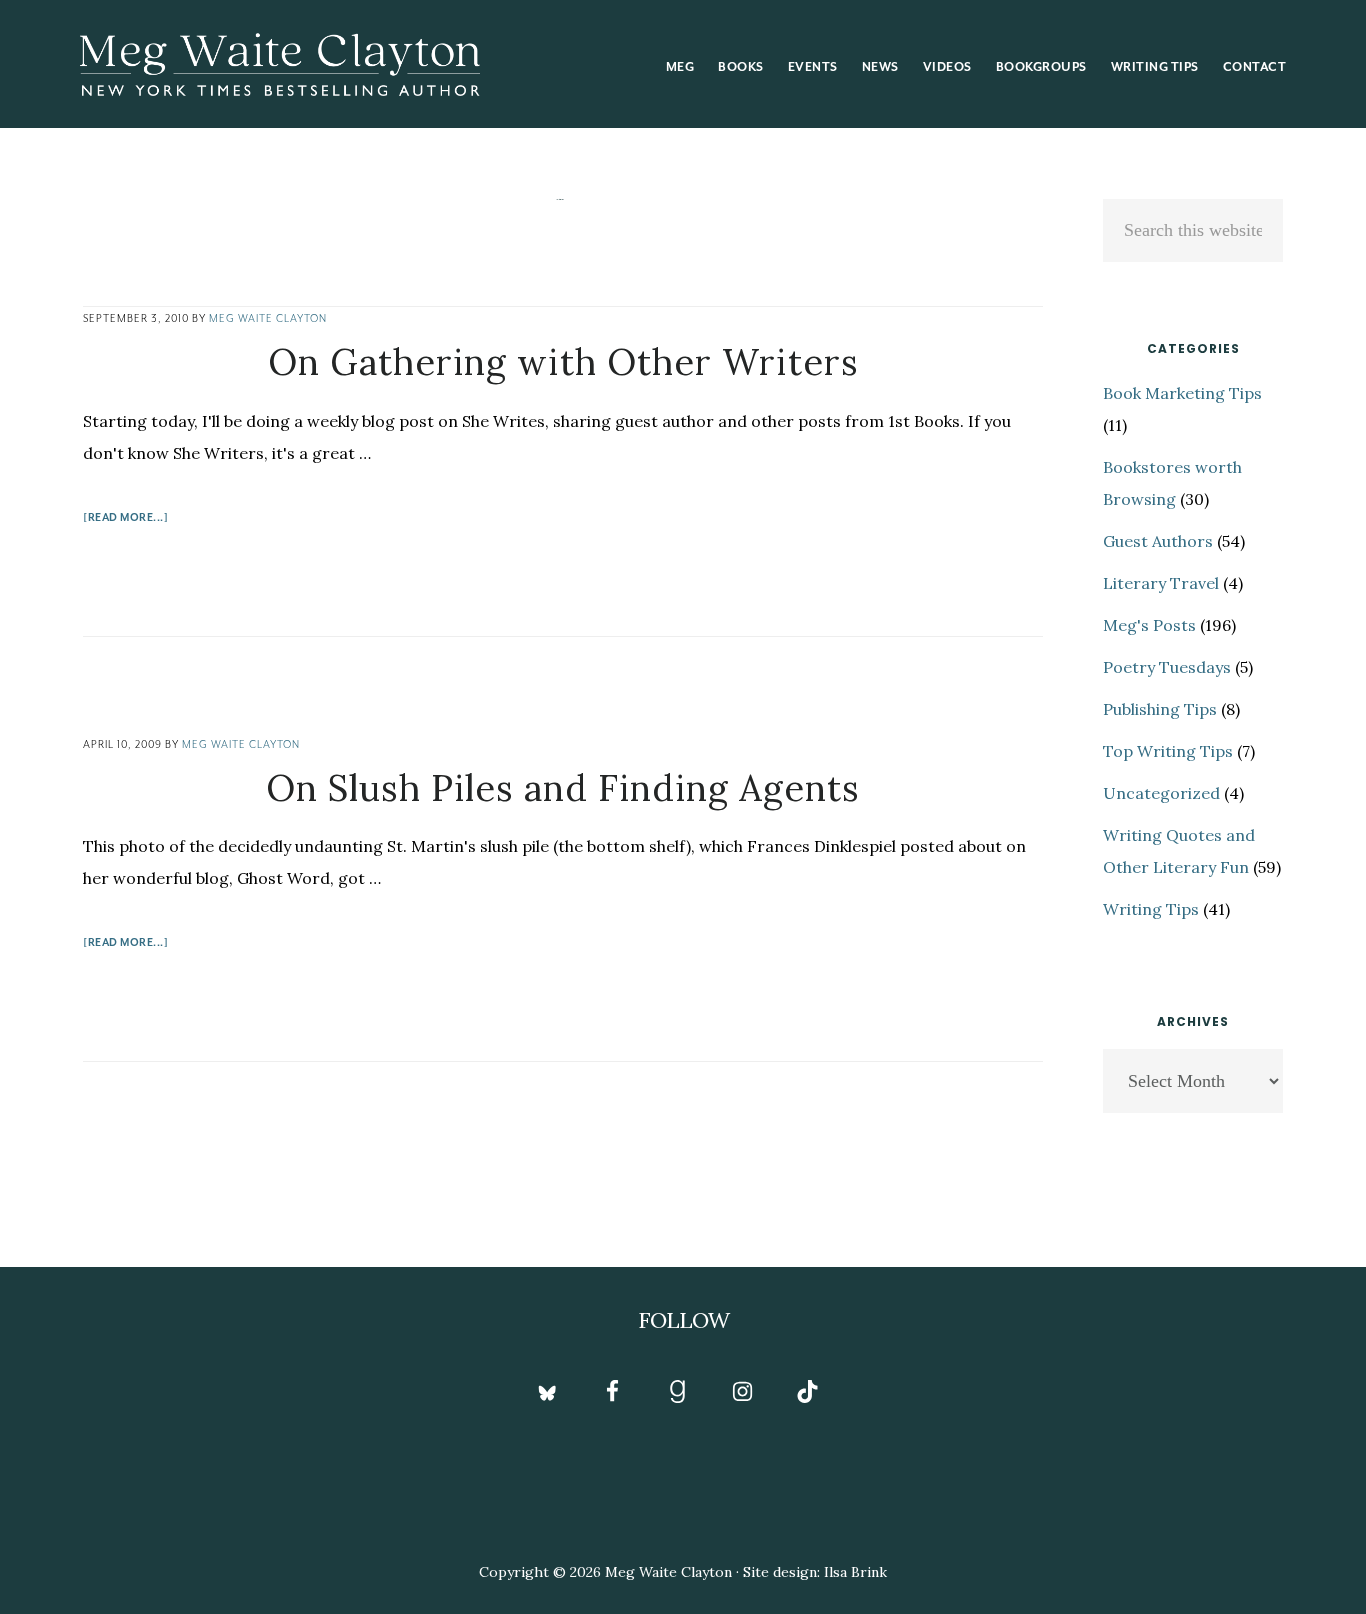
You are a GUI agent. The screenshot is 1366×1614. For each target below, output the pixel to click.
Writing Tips (1151, 909)
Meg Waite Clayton (280, 64)
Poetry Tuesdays (1167, 667)
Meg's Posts (1149, 625)
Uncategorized (1161, 793)
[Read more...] (125, 520)
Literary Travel (1161, 583)
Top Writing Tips (1168, 751)
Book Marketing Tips (1182, 393)
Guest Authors (1158, 541)
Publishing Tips (1160, 709)
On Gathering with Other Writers (563, 362)
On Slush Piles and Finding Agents (563, 788)
